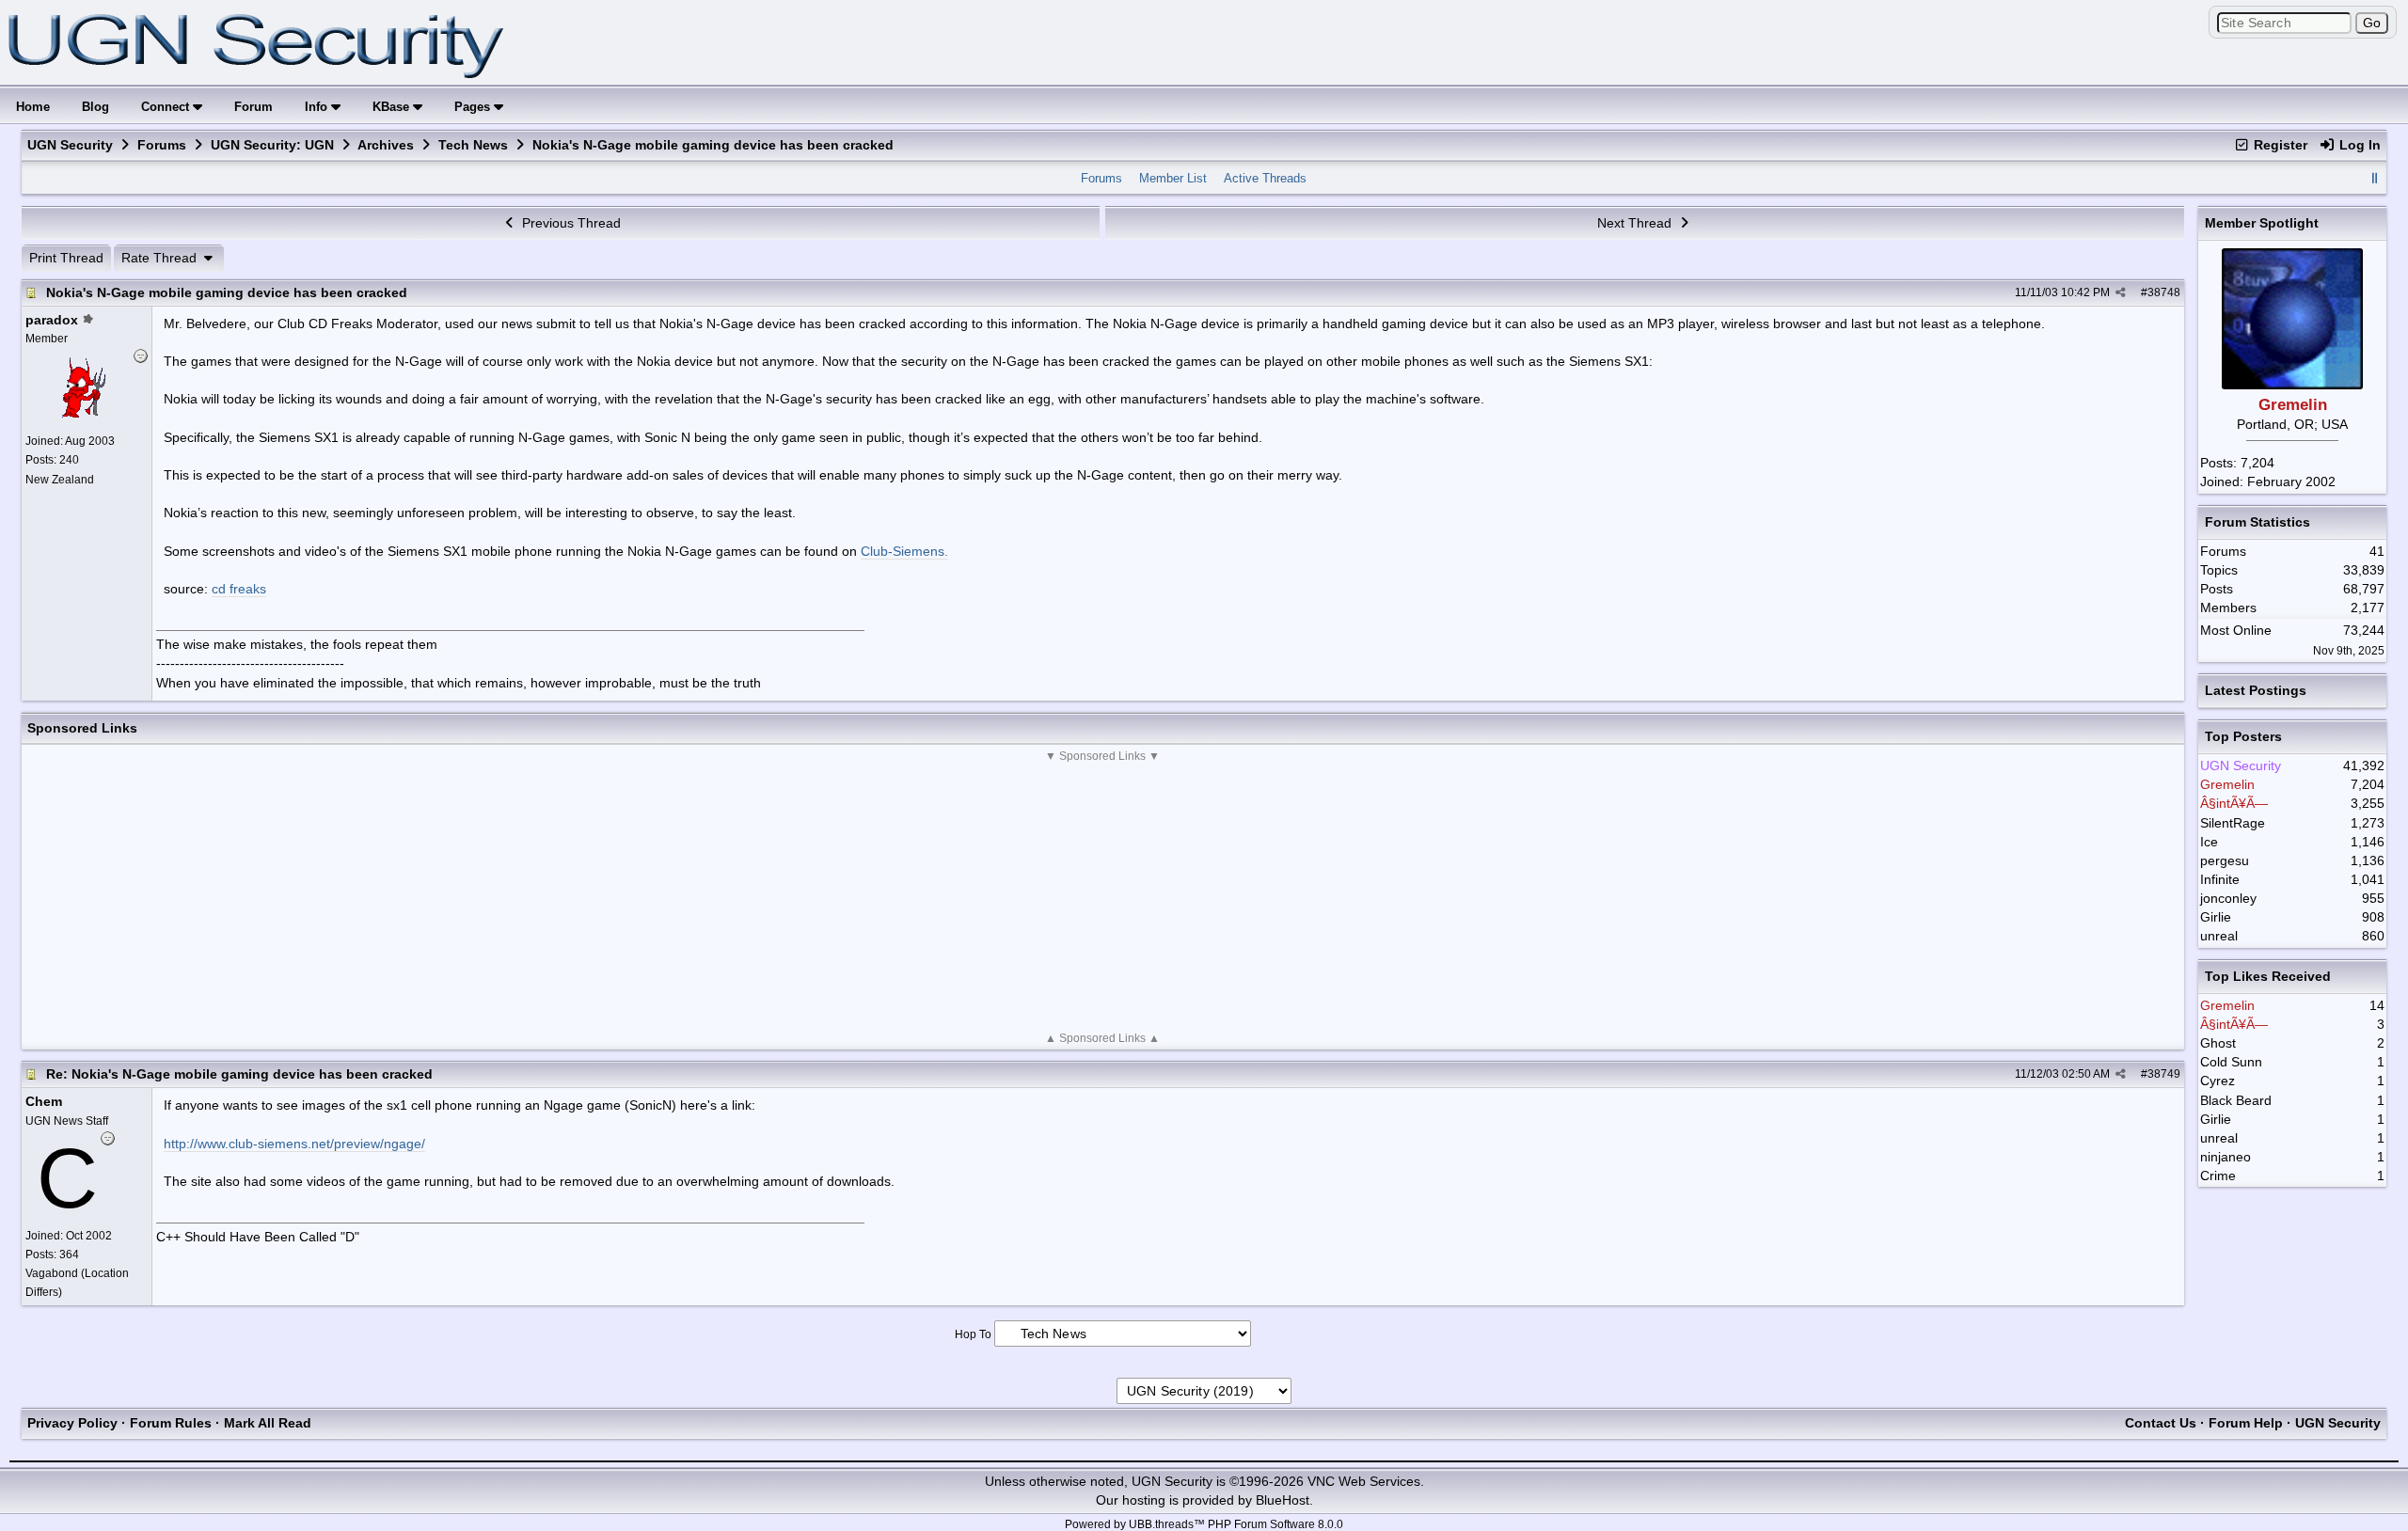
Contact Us (2161, 1423)
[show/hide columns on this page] (2374, 178)
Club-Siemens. (904, 551)
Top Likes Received (2268, 976)
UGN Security (70, 145)
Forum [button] (253, 107)
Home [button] (33, 107)
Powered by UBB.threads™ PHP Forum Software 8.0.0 (1204, 1524)
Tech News (473, 145)
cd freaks (239, 589)
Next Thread (1636, 223)
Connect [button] (167, 107)
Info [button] (318, 107)
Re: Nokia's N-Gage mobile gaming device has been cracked (239, 1074)
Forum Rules (171, 1423)
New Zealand (60, 480)
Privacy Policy (72, 1423)
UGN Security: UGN (272, 145)
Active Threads (1265, 178)
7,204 (2257, 463)
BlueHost (1283, 1500)
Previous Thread (570, 223)
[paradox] (84, 413)
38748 (2164, 292)
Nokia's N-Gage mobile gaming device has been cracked (227, 292)
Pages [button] (474, 107)
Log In (2358, 145)
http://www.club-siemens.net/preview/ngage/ (294, 1144)
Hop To (973, 1334)
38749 (2164, 1074)
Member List (1173, 178)
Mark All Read (268, 1423)
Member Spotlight (2262, 223)
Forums (162, 145)
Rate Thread (161, 258)
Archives (386, 145)
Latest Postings (2256, 690)
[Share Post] (2121, 292)
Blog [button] (95, 107)
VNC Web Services (1364, 1481)
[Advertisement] (1102, 897)
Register (2279, 145)
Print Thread (66, 258)
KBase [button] (393, 107)
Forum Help (2246, 1423)
